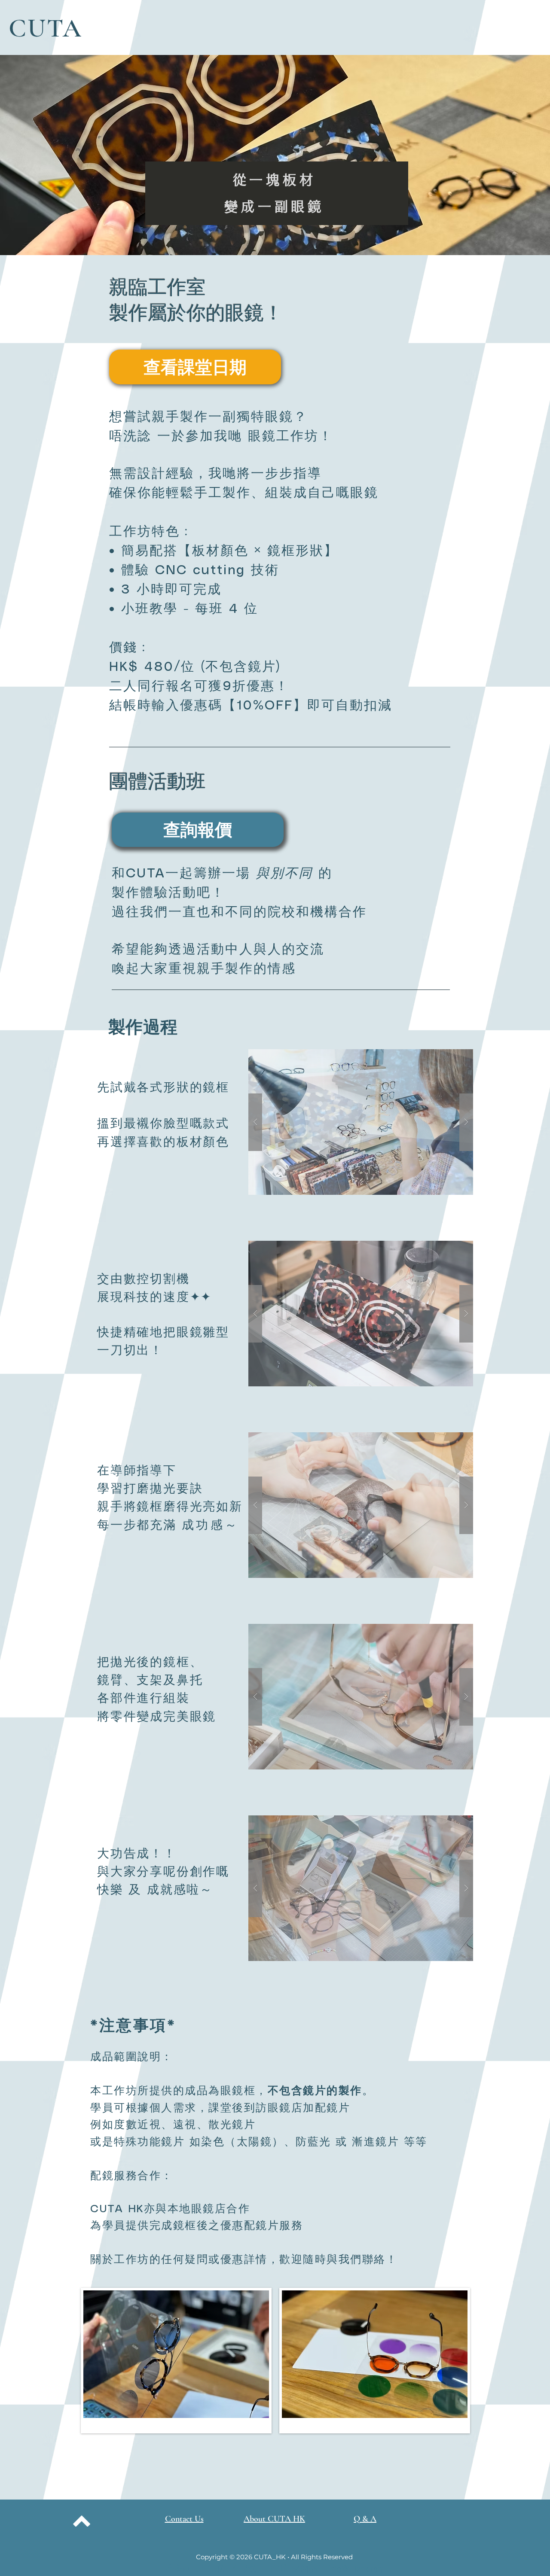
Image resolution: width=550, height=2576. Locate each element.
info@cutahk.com (356, 2568)
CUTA (46, 28)
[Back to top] (82, 2521)
